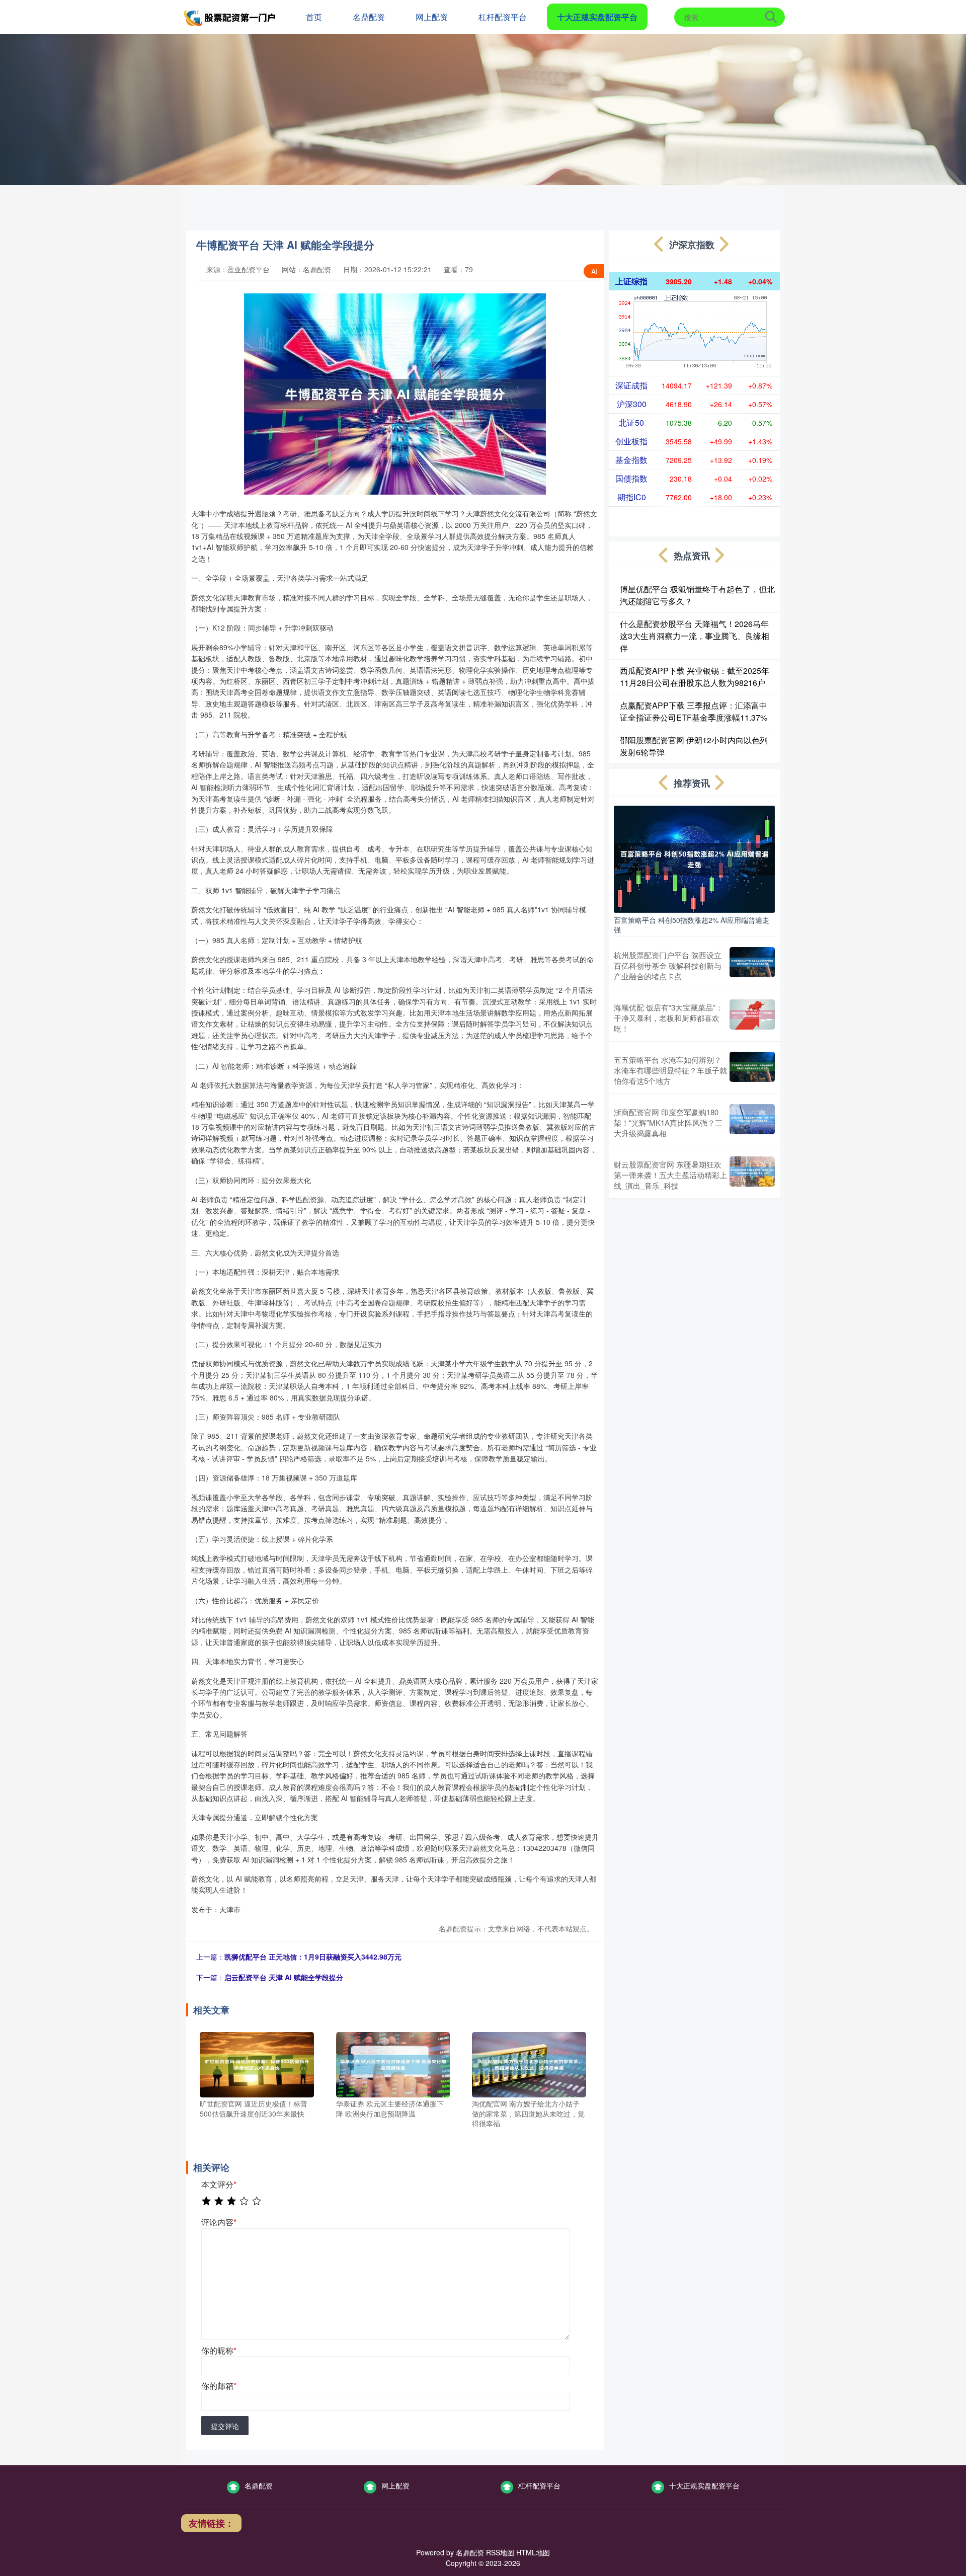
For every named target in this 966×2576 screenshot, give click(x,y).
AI (594, 271)
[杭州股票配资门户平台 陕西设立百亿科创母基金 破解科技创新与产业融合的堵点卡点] (752, 965)
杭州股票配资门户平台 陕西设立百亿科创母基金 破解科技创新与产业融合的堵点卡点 (668, 965)
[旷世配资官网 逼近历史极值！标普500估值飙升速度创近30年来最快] (257, 2064)
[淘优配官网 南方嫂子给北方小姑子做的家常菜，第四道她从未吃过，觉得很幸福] (529, 2064)
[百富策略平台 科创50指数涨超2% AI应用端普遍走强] (694, 858)
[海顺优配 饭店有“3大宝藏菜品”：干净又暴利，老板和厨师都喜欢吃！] (752, 1018)
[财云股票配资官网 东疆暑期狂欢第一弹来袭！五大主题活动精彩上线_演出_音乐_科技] (752, 1175)
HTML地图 (533, 2552)
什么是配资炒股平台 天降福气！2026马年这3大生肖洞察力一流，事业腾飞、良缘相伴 (695, 636)
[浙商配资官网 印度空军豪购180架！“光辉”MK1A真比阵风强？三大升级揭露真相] (752, 1122)
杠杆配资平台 (503, 17)
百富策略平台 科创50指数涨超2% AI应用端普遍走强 (692, 924)
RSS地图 (500, 2552)
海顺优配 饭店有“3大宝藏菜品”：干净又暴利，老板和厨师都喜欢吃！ (668, 1018)
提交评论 (225, 2426)
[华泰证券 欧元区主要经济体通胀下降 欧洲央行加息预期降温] (393, 2064)
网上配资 (432, 17)
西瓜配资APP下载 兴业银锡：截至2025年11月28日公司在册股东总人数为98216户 (695, 677)
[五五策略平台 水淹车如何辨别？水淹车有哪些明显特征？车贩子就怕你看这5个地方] (752, 1070)
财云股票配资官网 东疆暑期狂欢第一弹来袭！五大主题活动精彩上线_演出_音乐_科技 (670, 1175)
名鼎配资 (369, 17)
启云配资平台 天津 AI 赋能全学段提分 (284, 1977)
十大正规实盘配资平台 (597, 17)
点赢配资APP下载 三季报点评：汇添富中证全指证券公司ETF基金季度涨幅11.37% (694, 711)
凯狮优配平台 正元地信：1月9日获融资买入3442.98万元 (313, 1957)
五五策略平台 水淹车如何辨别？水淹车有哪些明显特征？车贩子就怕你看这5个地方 (670, 1070)
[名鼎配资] (230, 16)
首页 (314, 17)
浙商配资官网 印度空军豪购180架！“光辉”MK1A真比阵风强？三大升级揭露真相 (668, 1122)
